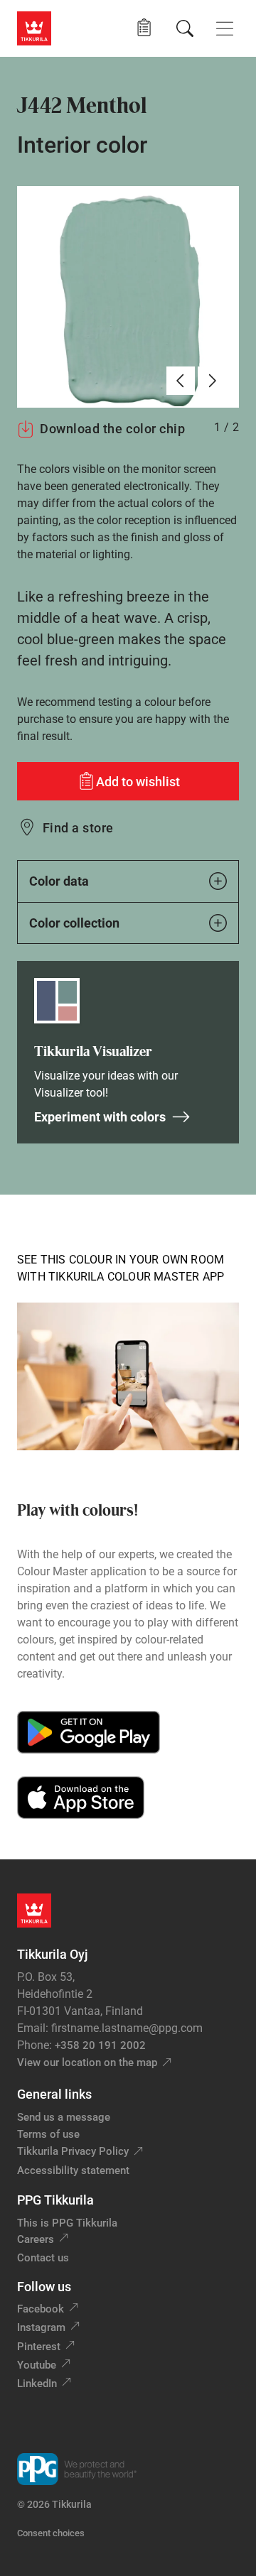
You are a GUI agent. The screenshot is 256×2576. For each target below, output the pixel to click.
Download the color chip (112, 429)
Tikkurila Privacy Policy (73, 2151)
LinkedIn (37, 2384)
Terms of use (48, 2134)
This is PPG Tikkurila (67, 2223)
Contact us (43, 2258)
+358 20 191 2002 (100, 2045)
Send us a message (64, 2117)
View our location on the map (87, 2063)
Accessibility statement (73, 2170)
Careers (36, 2239)
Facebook (41, 2309)
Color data (59, 881)
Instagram (41, 2327)
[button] (144, 28)
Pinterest (39, 2347)
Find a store (78, 828)
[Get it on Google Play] (89, 1732)
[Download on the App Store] (81, 1798)
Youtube (37, 2365)
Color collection (74, 923)
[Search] (185, 28)
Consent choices (51, 2533)
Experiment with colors (100, 1117)
